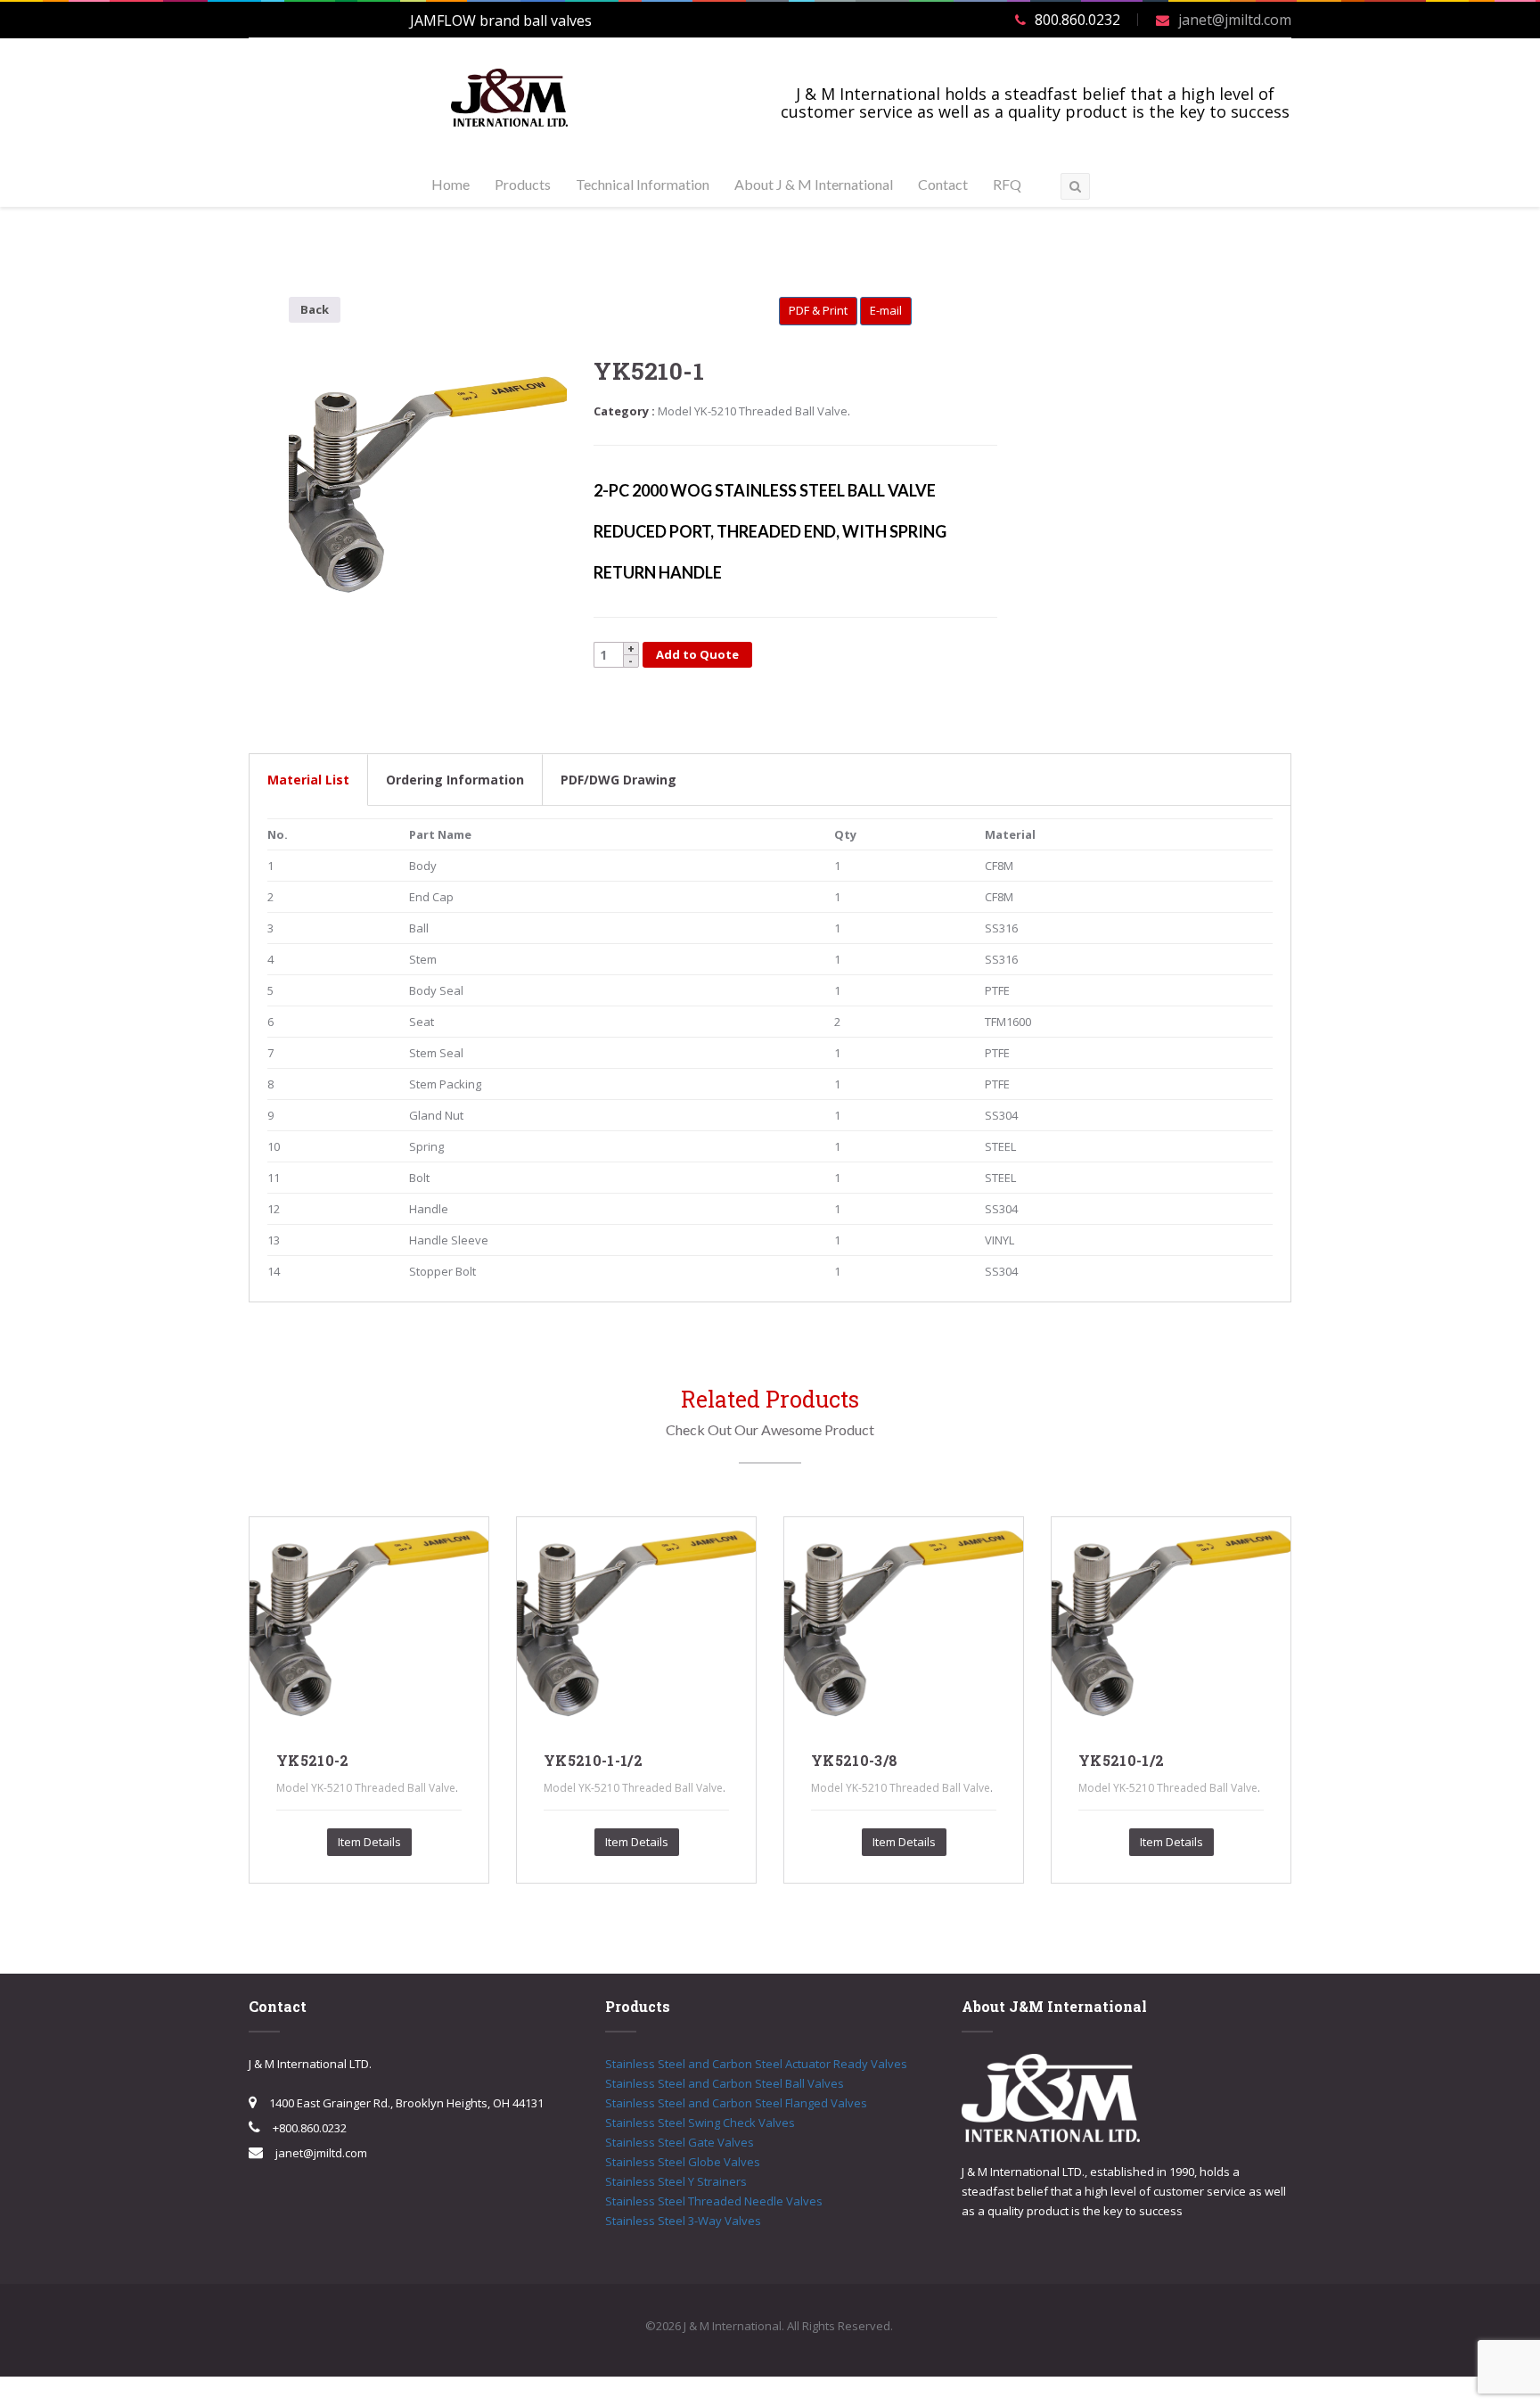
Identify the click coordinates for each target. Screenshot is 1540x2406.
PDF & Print (818, 310)
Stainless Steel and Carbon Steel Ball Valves (725, 2083)
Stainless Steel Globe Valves (683, 2162)
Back (315, 309)
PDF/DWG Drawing (618, 780)
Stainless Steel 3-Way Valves (683, 2221)
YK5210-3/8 (854, 1760)
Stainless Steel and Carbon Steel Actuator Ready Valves (756, 2064)
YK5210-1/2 (1121, 1760)
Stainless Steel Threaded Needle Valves (714, 2201)
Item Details (369, 1842)
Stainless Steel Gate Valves (680, 2142)
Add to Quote (697, 654)
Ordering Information (455, 780)
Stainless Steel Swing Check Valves (700, 2123)
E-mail (886, 310)
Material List (308, 780)
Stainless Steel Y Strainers (676, 2181)
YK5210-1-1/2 (593, 1760)
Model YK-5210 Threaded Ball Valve (753, 411)
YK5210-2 (313, 1760)
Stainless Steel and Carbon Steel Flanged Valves (736, 2103)
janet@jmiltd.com (1235, 20)
